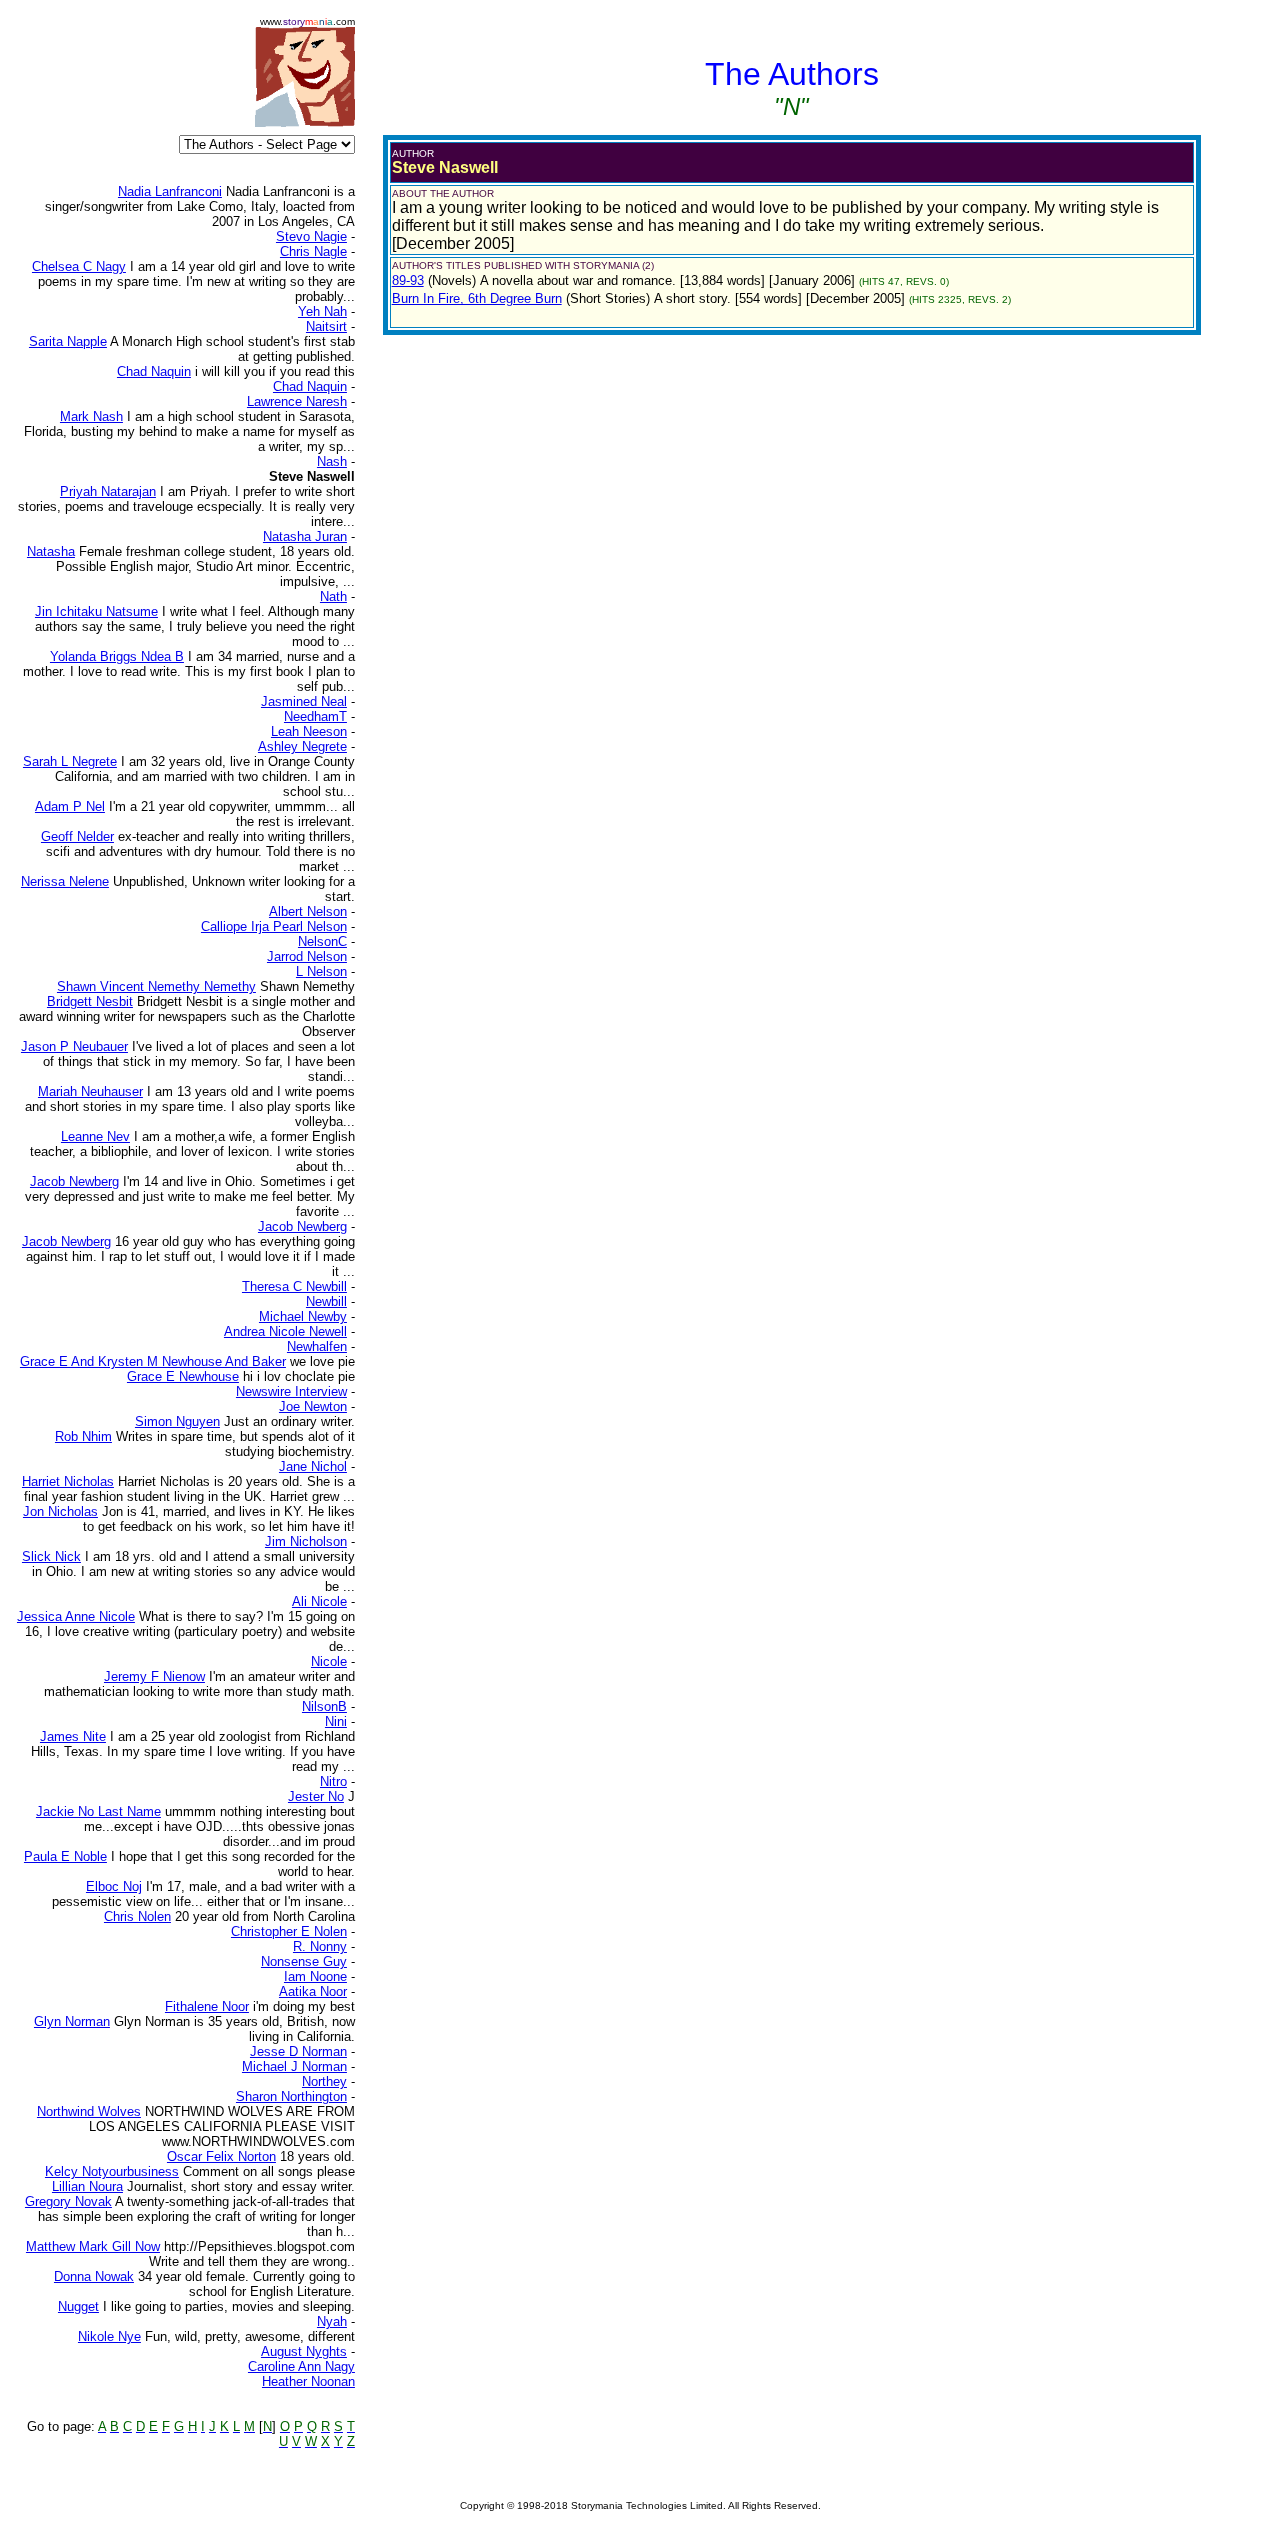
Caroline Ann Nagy (301, 2366)
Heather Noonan (308, 2381)
